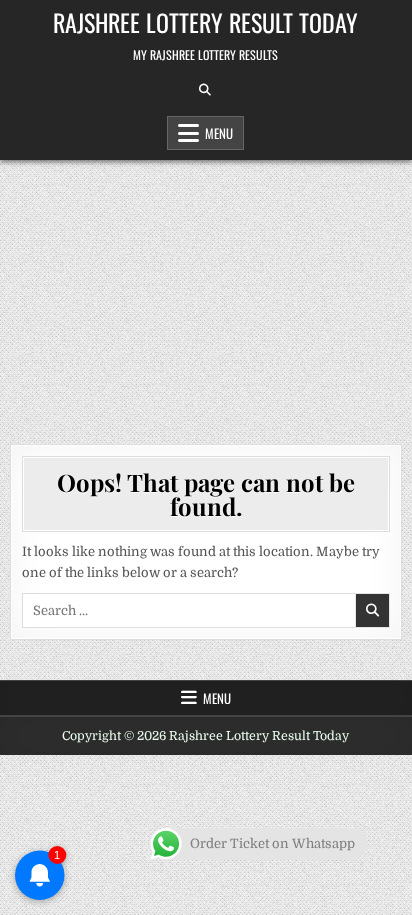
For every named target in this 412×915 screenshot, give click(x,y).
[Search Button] (205, 90)
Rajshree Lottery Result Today (205, 22)
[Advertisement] (206, 292)
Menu (219, 133)
